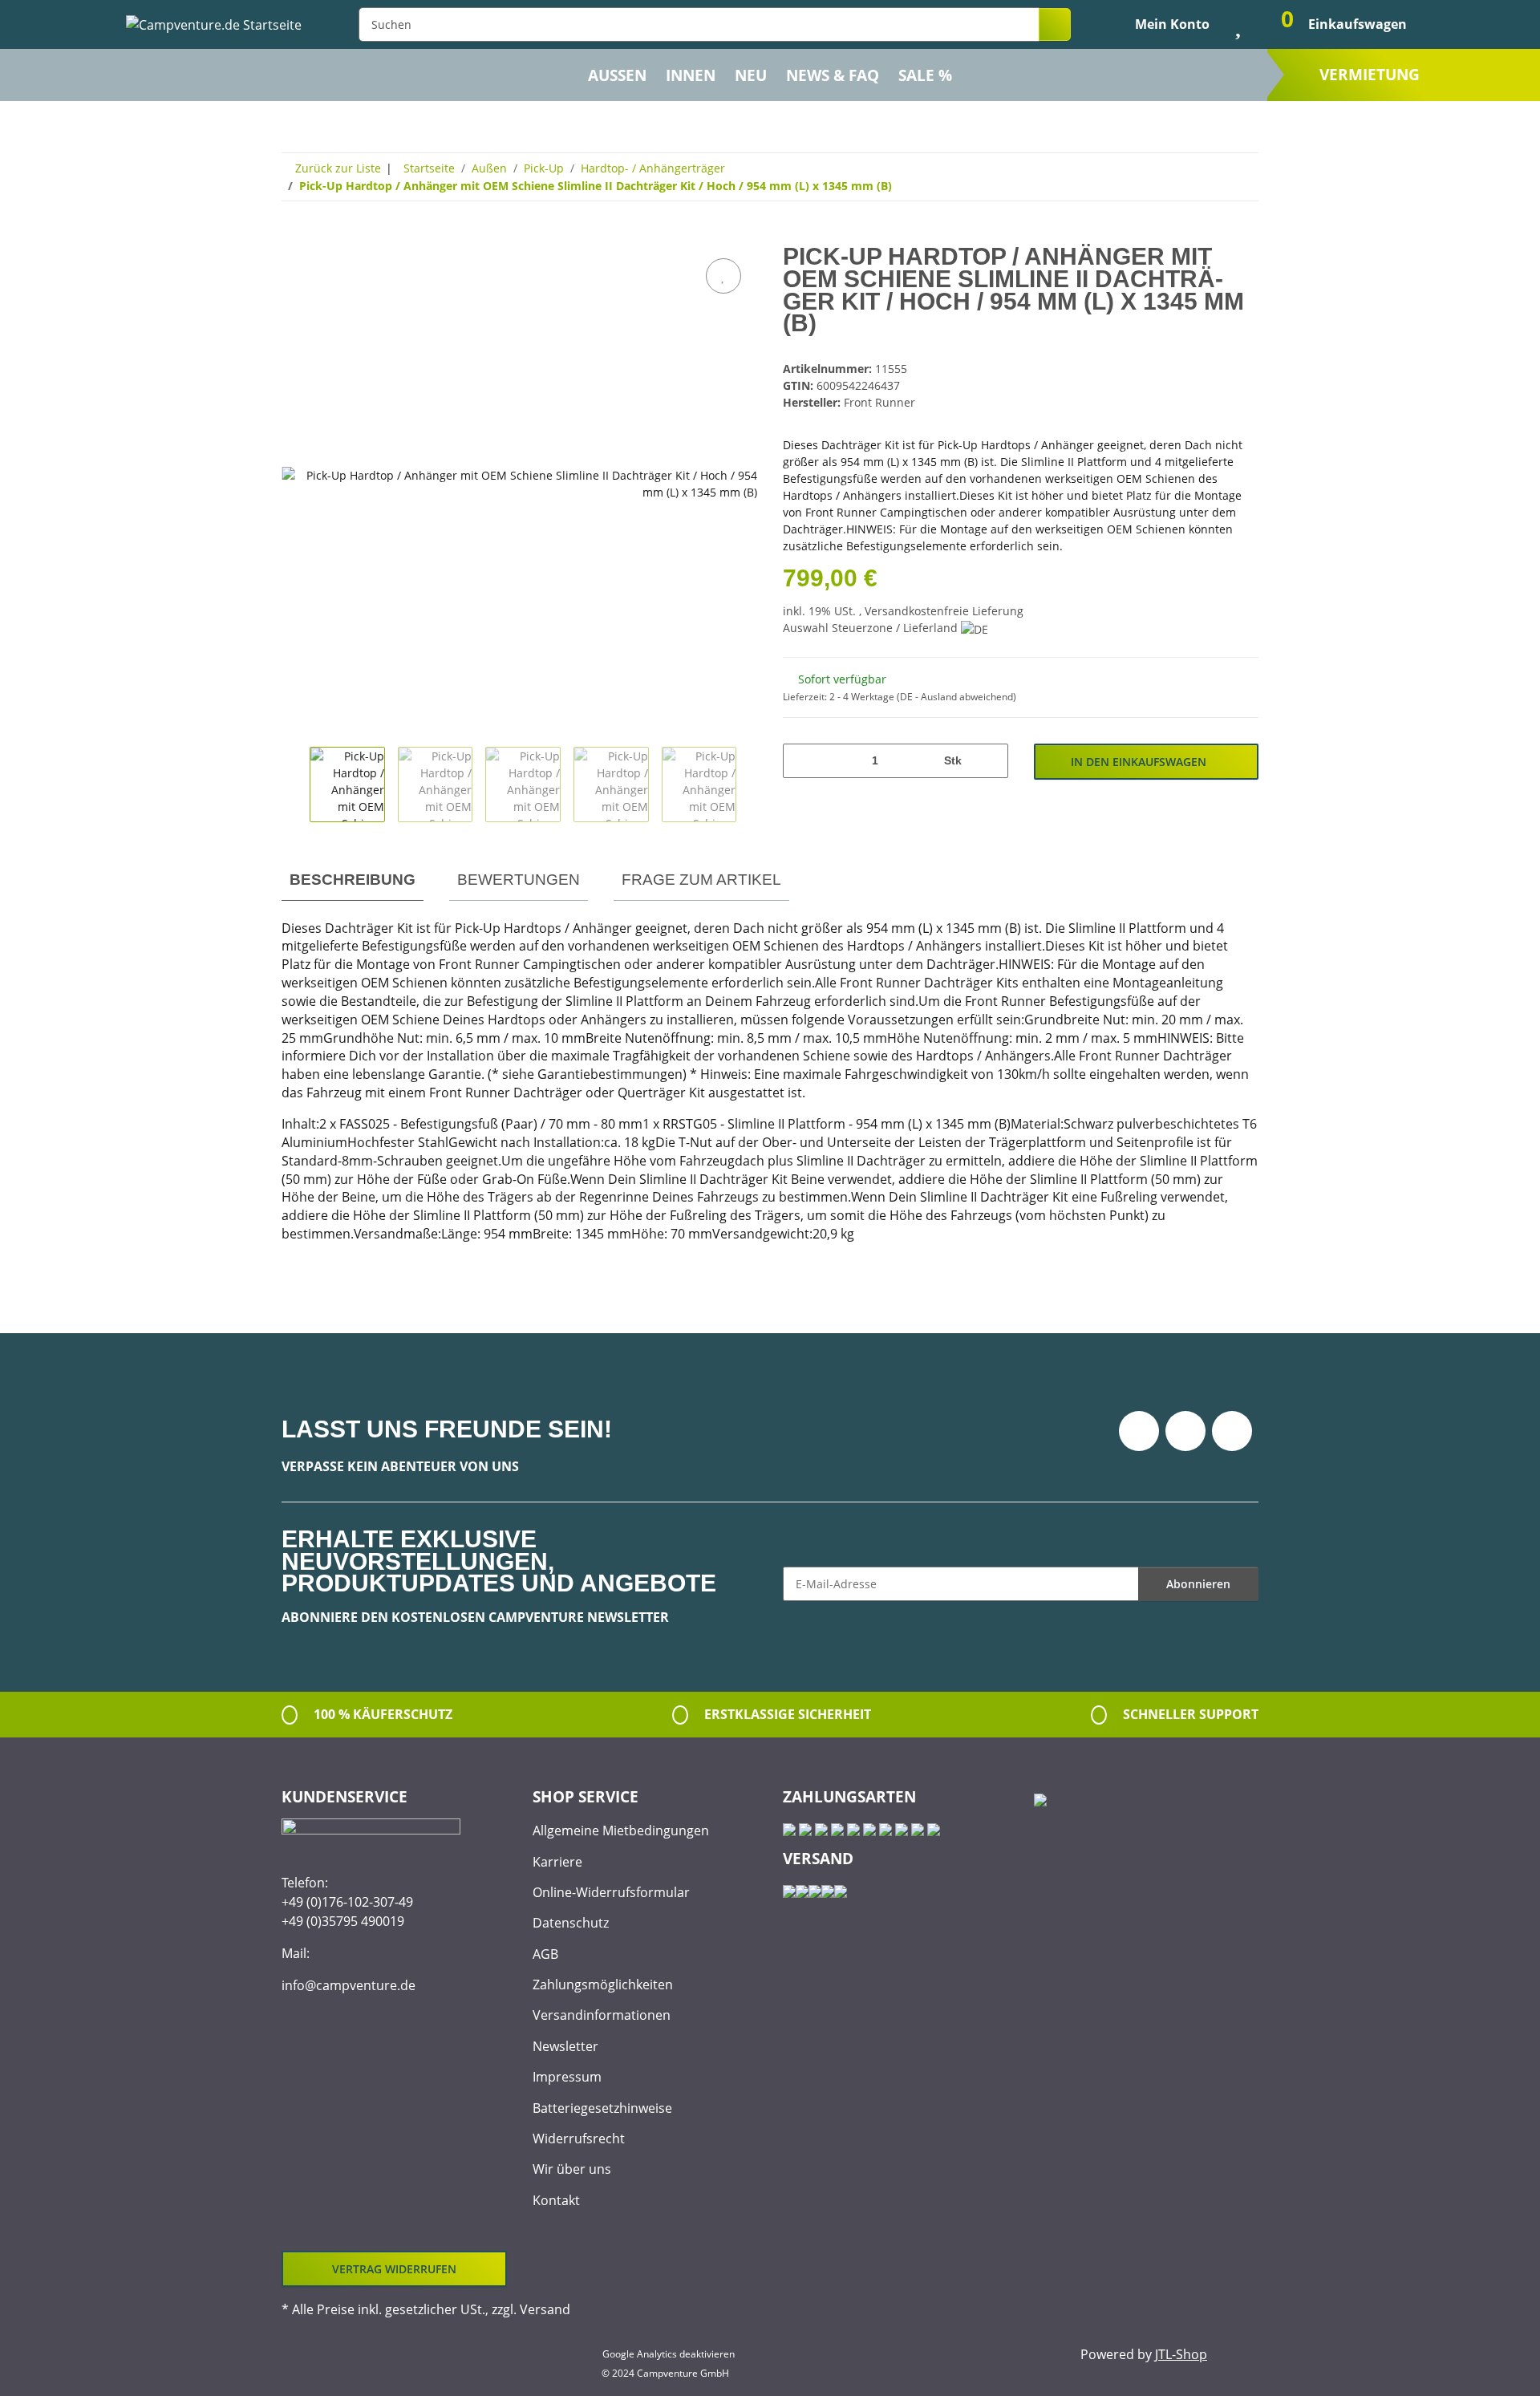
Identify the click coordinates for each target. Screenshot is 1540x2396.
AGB (545, 1954)
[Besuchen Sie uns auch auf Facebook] (1139, 1431)
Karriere (557, 1862)
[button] (1159, 24)
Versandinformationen (602, 2015)
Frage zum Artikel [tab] (701, 880)
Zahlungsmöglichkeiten (603, 1985)
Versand (545, 2309)
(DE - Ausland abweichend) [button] (956, 697)
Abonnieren (1198, 1584)
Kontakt (556, 2200)
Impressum (567, 2077)
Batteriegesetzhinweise (602, 2108)
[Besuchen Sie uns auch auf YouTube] (1185, 1431)
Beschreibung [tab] (353, 880)
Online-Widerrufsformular (611, 1892)
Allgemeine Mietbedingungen (621, 1830)
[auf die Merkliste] (723, 276)
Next (750, 784)
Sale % (925, 75)
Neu (751, 75)
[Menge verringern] (801, 761)
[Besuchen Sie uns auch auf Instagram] (1232, 1431)
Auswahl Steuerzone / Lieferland (872, 628)
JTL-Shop (1181, 2354)
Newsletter (565, 2046)
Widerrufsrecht (579, 2139)
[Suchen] (1055, 24)
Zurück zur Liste (338, 168)
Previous (296, 784)
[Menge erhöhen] (990, 761)
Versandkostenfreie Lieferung (944, 611)
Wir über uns (572, 2169)
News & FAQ (833, 75)
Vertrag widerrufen (394, 2269)
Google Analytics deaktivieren (669, 2354)
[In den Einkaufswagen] (294, 237)
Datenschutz (571, 1923)
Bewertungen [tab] (519, 880)
